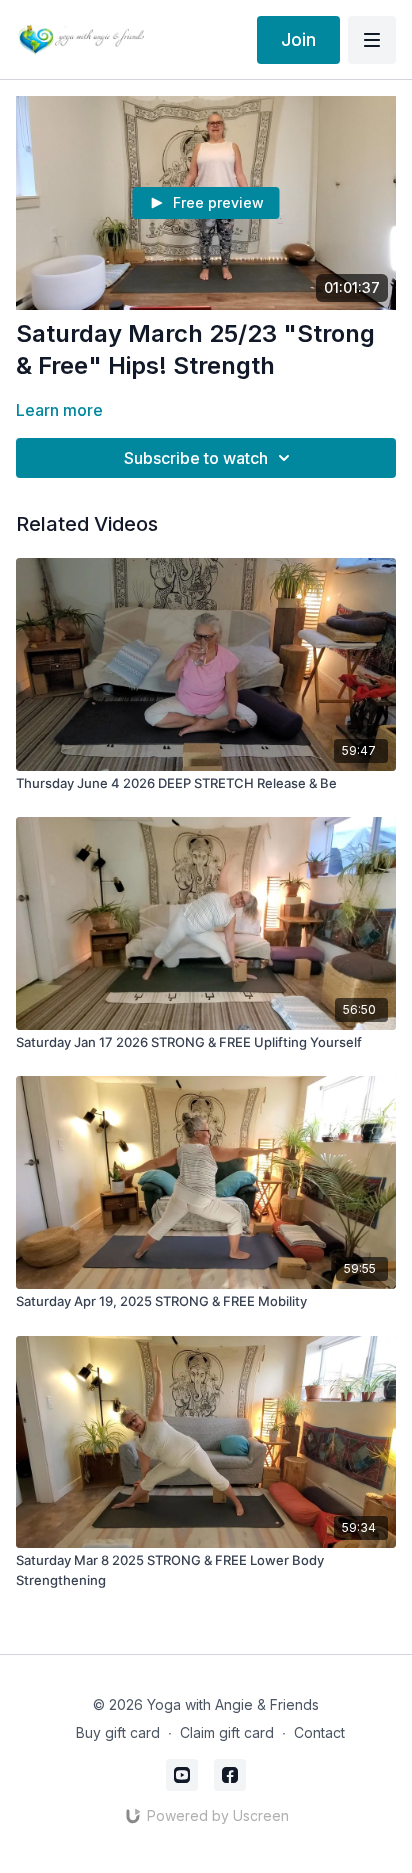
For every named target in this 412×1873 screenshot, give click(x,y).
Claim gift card (227, 1732)
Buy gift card (118, 1732)
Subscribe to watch (196, 458)
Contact (319, 1732)
